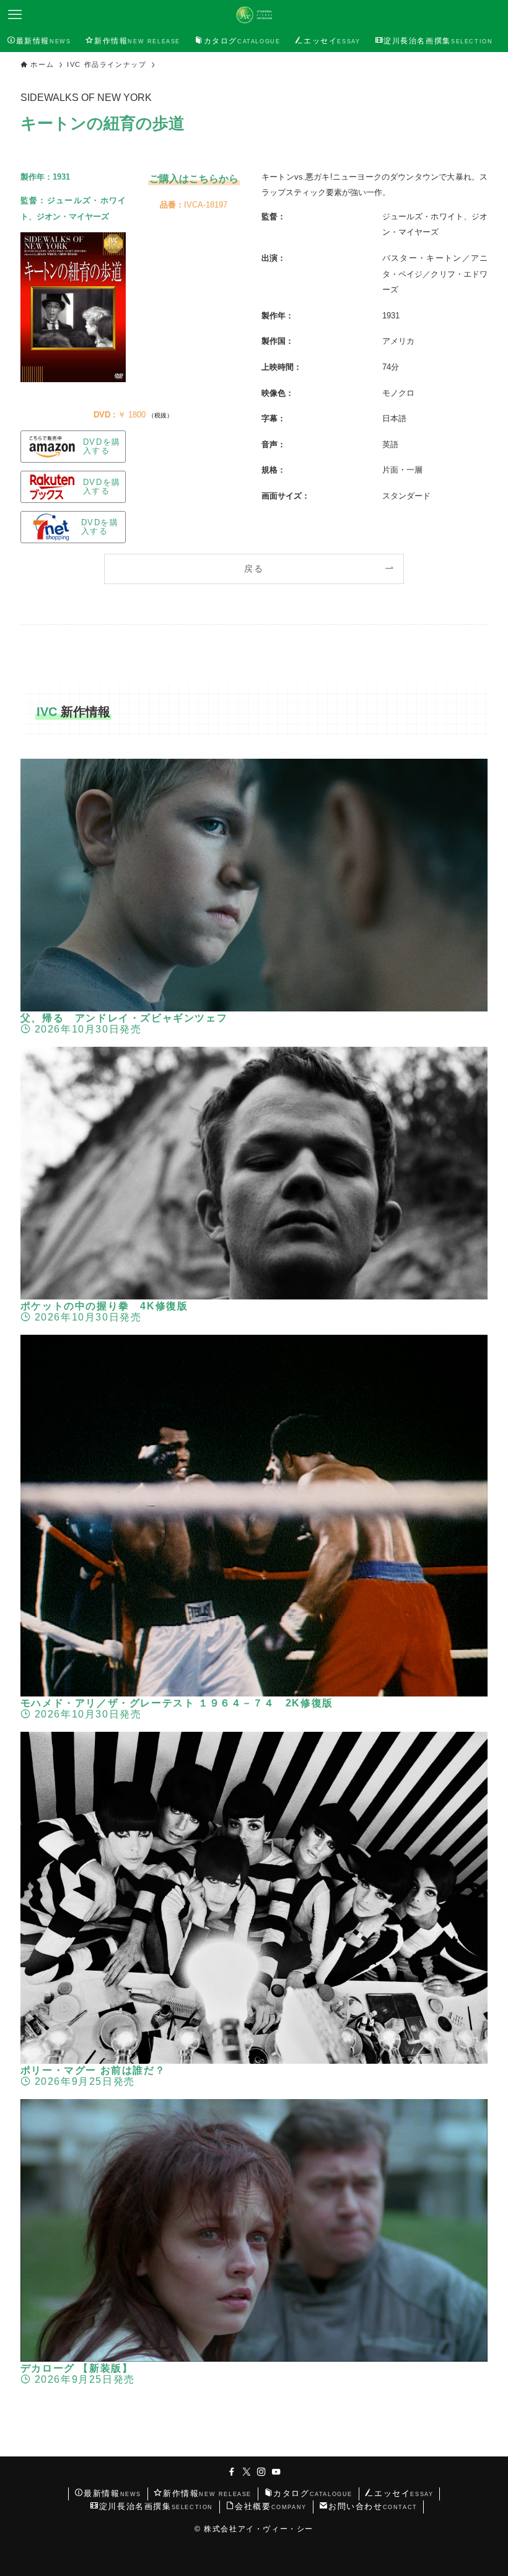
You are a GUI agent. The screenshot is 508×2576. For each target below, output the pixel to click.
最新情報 (112, 2493)
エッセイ (404, 2493)
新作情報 (207, 2493)
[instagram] (261, 2472)
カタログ (313, 2493)
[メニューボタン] (15, 15)
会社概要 (271, 2506)
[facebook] (232, 2472)
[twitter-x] (247, 2472)
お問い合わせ (373, 2506)
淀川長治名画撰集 (156, 2506)
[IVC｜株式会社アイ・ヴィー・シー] (254, 15)
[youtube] (276, 2472)
